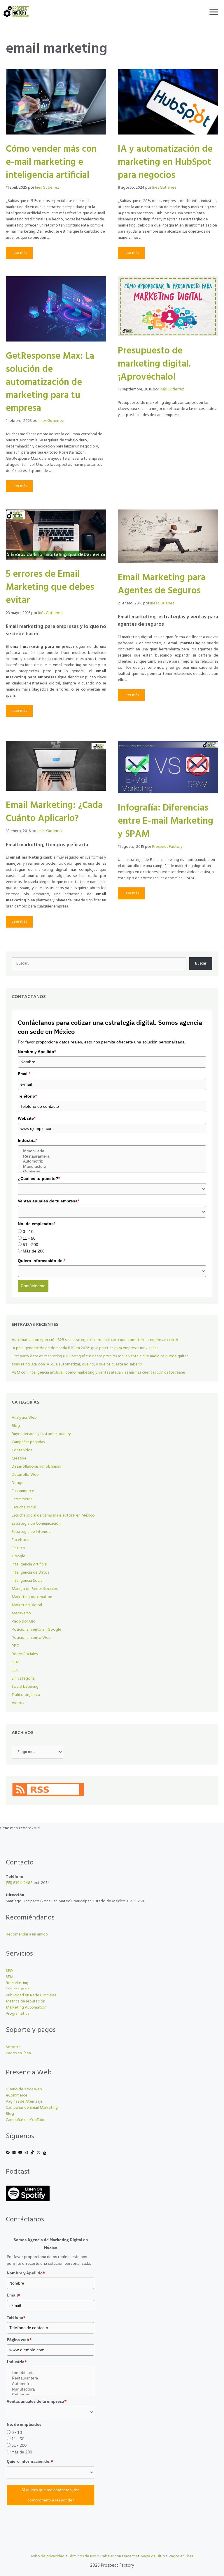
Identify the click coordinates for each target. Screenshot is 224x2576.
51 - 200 (30, 1245)
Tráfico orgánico (26, 1695)
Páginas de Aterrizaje (24, 2102)
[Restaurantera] (112, 1156)
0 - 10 (28, 1232)
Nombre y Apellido (37, 1052)
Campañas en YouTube (26, 2120)
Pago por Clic (23, 1621)
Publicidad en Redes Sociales (31, 1995)
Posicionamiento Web (31, 1638)
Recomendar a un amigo (27, 1934)
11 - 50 (29, 1238)
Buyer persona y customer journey (41, 1434)
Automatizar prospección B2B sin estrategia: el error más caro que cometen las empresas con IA (95, 1340)
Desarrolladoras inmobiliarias (36, 1467)
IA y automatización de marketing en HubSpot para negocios (165, 162)
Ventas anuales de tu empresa (48, 1201)
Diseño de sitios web (24, 2089)
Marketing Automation (32, 1597)
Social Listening (25, 1687)
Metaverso (21, 1613)
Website (27, 1118)
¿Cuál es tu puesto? (39, 1179)
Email (24, 1074)
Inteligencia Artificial (29, 1564)
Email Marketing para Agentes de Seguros (162, 584)
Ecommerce (22, 1499)
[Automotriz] (112, 1161)
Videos (18, 1703)
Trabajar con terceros (118, 2556)
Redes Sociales (25, 1654)
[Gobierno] (112, 1172)
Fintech (18, 1548)
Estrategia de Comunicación (36, 1524)
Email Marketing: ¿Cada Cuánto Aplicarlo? (54, 812)
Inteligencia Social (28, 1581)
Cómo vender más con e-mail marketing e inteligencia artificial (51, 162)
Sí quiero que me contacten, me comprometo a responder (51, 2495)
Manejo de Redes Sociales (35, 1589)
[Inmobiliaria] (112, 1151)
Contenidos (22, 1450)
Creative (19, 1458)
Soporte (13, 2047)
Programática (18, 2014)
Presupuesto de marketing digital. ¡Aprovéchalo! (154, 364)
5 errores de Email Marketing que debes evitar (50, 587)
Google (19, 1556)
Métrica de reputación (26, 2001)
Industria (27, 1140)
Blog (16, 1426)
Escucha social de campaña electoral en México (53, 1516)
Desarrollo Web (25, 1475)
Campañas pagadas (28, 1442)
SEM (15, 1662)
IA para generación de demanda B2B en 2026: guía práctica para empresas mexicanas (85, 1348)
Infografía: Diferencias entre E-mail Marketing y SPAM (166, 821)
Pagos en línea (18, 2053)
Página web (19, 2340)
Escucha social (24, 1507)
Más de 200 (34, 1251)
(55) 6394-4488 (19, 1883)
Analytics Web (24, 1418)
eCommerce (17, 2095)
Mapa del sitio (153, 2556)
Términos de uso (82, 2556)
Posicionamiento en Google (36, 1630)
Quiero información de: (42, 1261)
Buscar (201, 964)
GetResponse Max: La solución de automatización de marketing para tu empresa (50, 382)
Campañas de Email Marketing (32, 2108)
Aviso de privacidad (47, 2556)
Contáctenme (33, 1286)
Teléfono (27, 1096)
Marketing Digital (27, 1605)
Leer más (19, 253)
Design (17, 1483)
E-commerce (23, 1491)
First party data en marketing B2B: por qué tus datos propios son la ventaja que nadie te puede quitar (100, 1356)
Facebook (21, 1540)
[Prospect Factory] (16, 12)
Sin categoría (23, 1679)
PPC (15, 1646)
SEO (15, 1670)
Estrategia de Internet (31, 1532)
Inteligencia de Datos (30, 1573)
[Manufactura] (112, 1167)
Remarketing (17, 1983)
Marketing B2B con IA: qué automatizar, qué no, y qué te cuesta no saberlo (77, 1364)
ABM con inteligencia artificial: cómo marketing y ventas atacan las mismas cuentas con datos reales (99, 1373)
